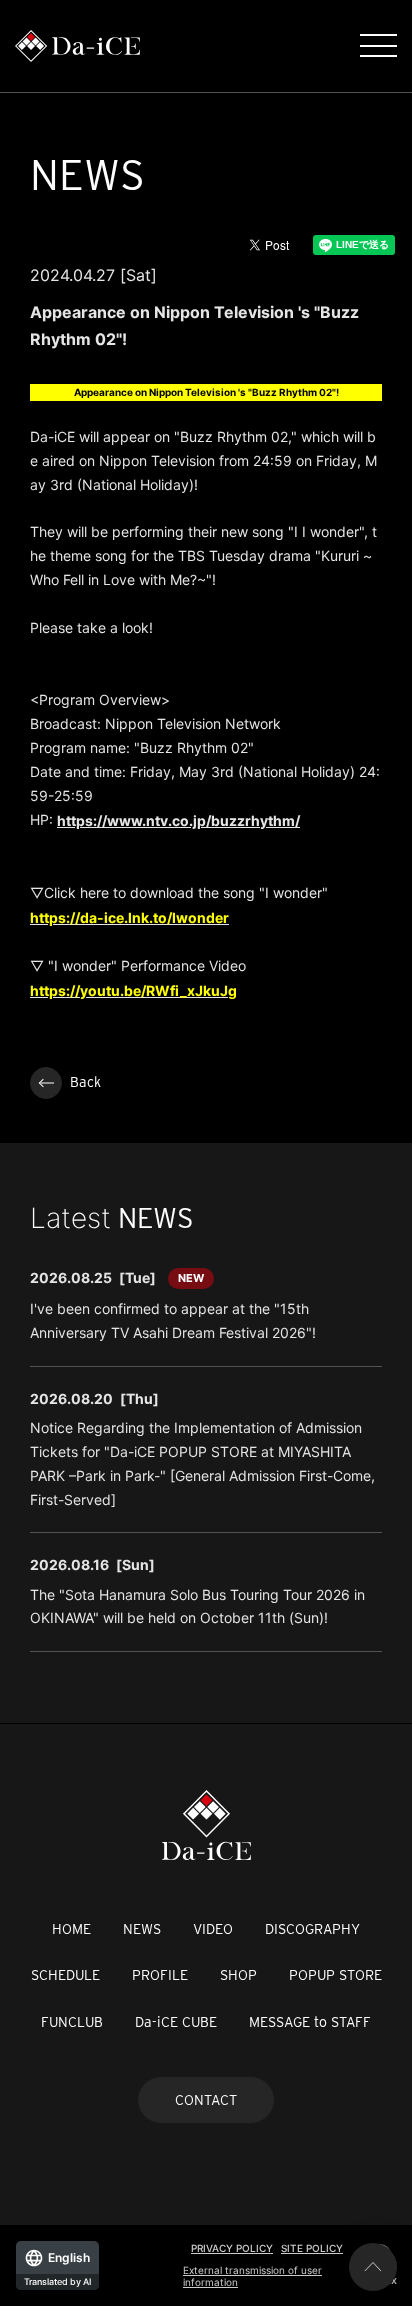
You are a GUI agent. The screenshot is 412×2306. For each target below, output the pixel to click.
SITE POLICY (312, 2248)
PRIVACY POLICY (232, 2248)
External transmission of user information (252, 2276)
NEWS (142, 1929)
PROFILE (160, 1975)
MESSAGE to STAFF (310, 2022)
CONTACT (206, 2100)
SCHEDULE (65, 1975)
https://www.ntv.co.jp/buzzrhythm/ (178, 820)
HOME (71, 1929)
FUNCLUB (72, 2022)
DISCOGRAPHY (312, 1929)
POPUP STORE (335, 1975)
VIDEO (213, 1929)
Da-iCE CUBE (176, 2022)
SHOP (238, 1975)
